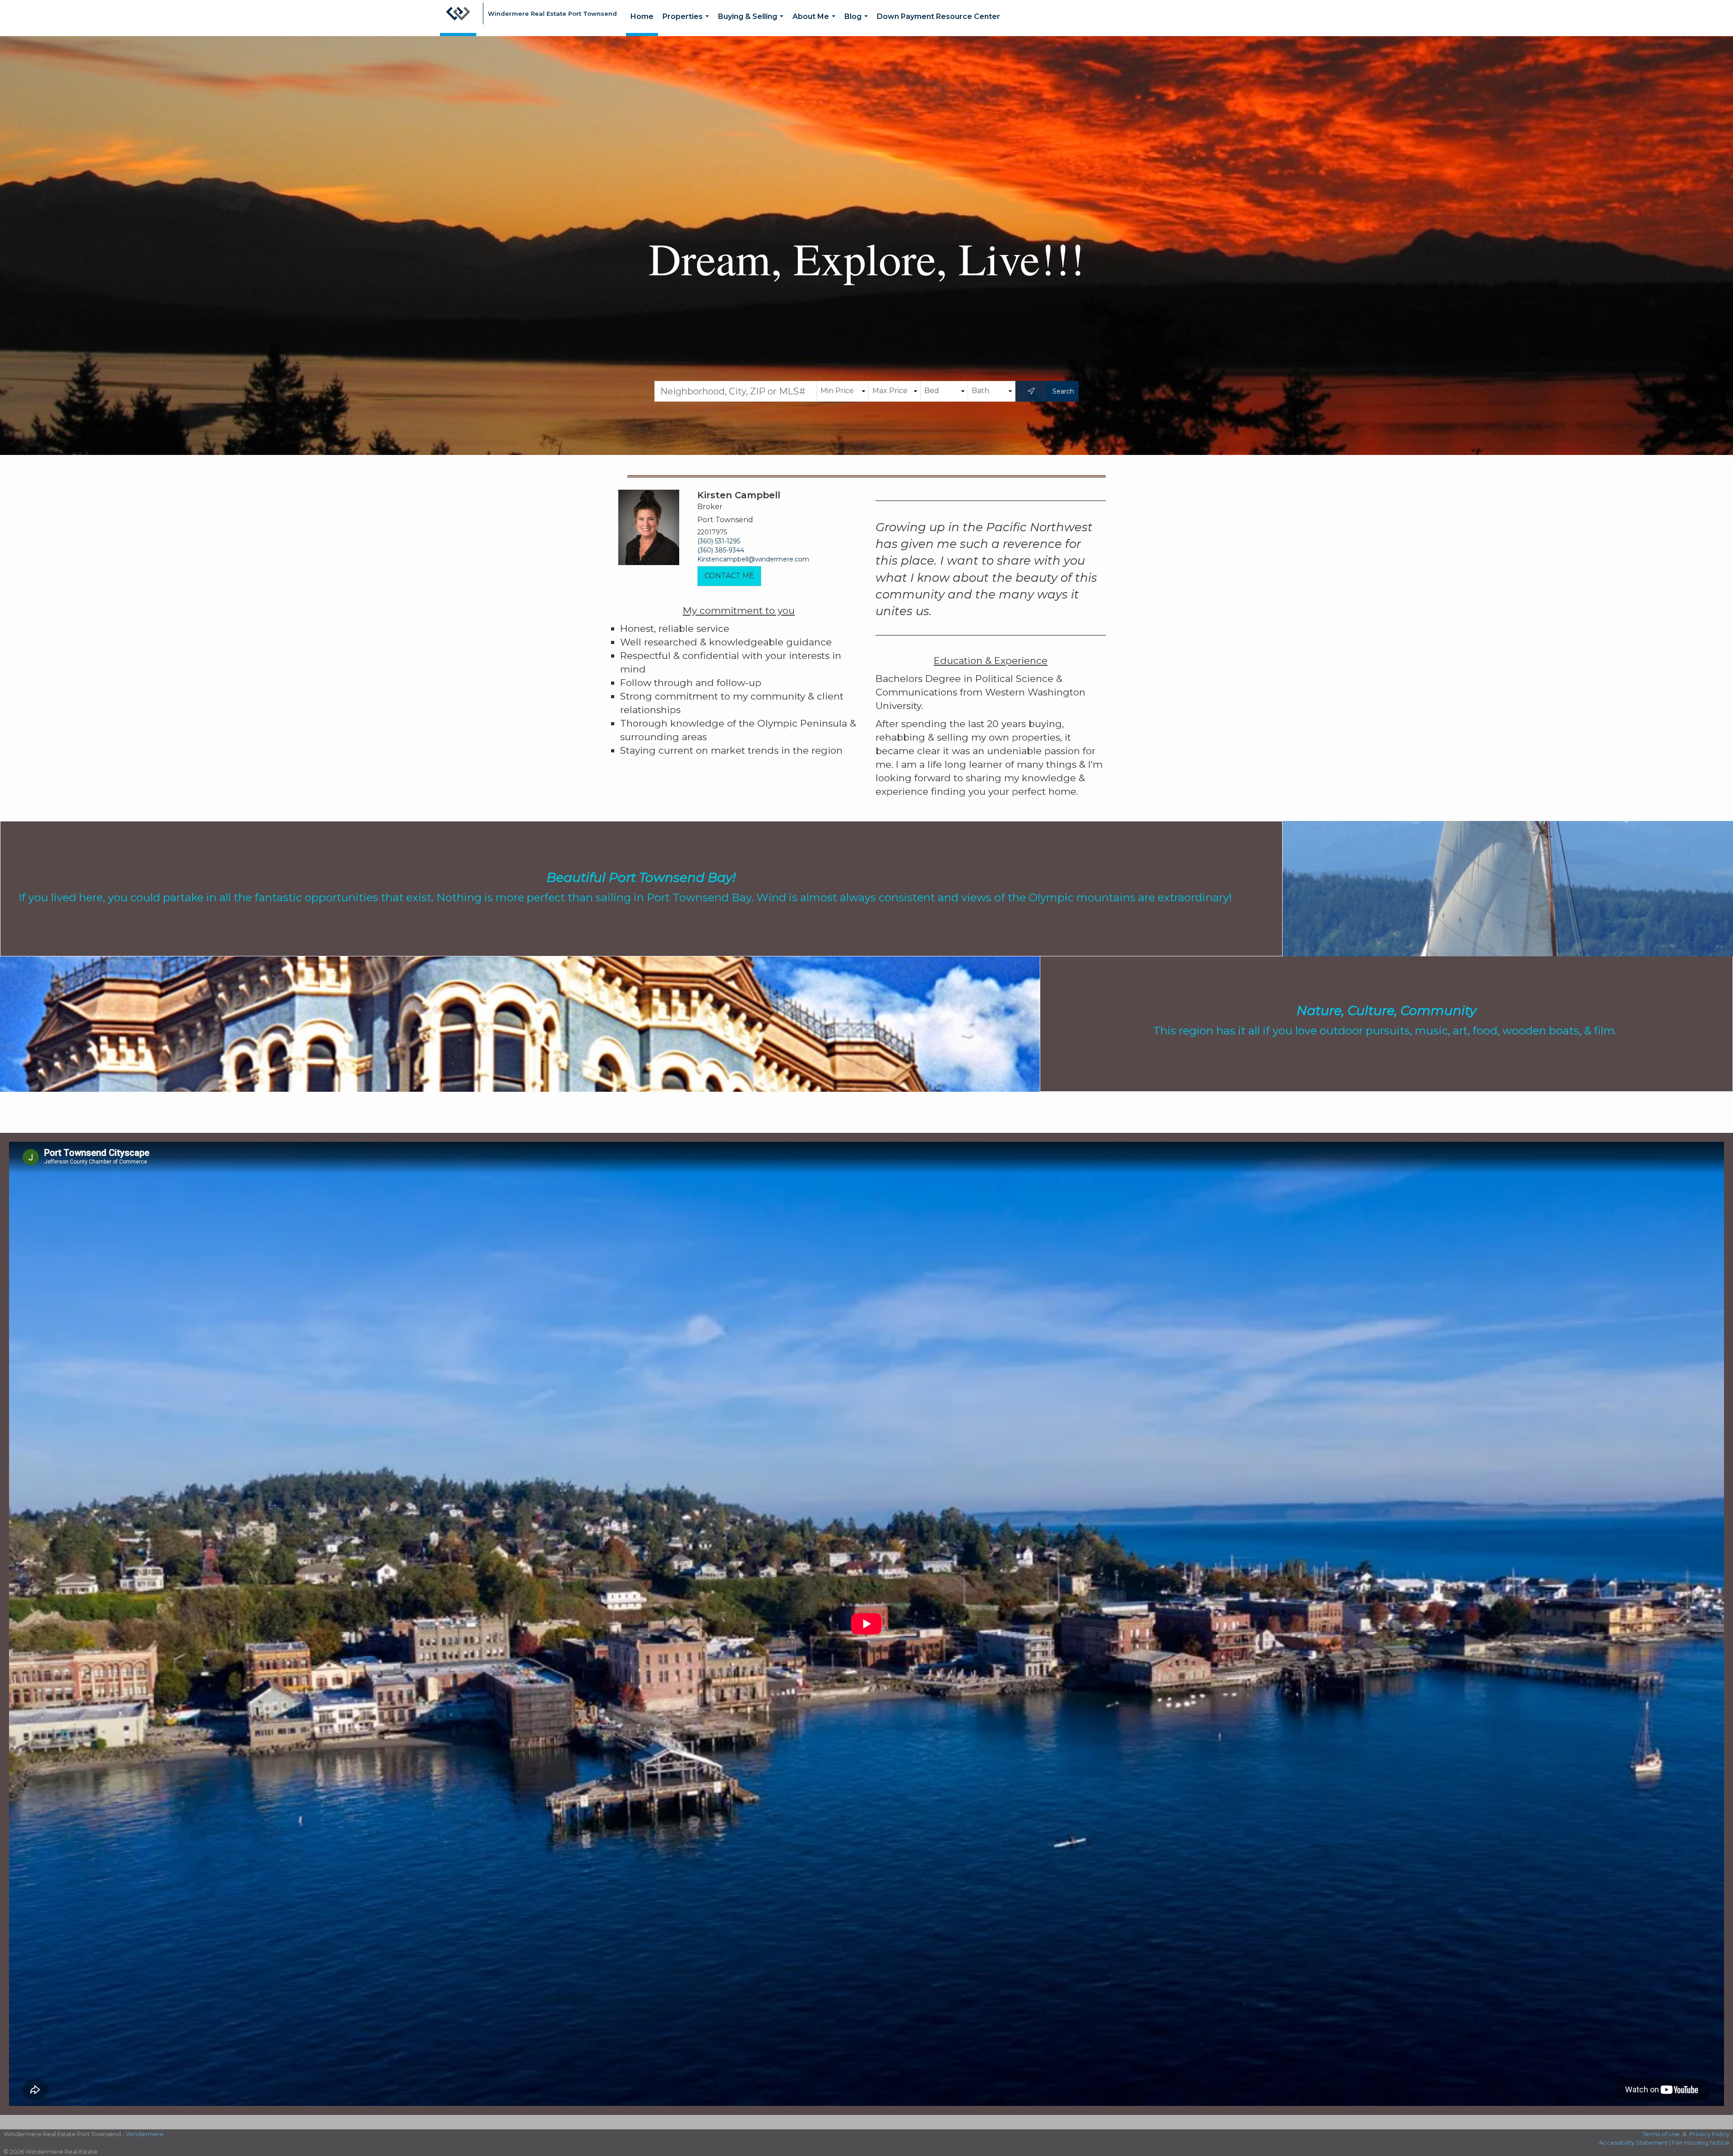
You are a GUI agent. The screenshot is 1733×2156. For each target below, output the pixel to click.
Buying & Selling (753, 24)
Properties (688, 24)
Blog (858, 24)
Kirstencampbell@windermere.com (753, 559)
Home (642, 16)
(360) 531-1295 (719, 541)
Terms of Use (1661, 2134)
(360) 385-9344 (721, 550)
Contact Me (729, 576)
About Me (816, 24)
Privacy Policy (1709, 2134)
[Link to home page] (458, 18)
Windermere (145, 2134)
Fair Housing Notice (1701, 2142)
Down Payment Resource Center (938, 16)
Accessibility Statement (1633, 2142)
